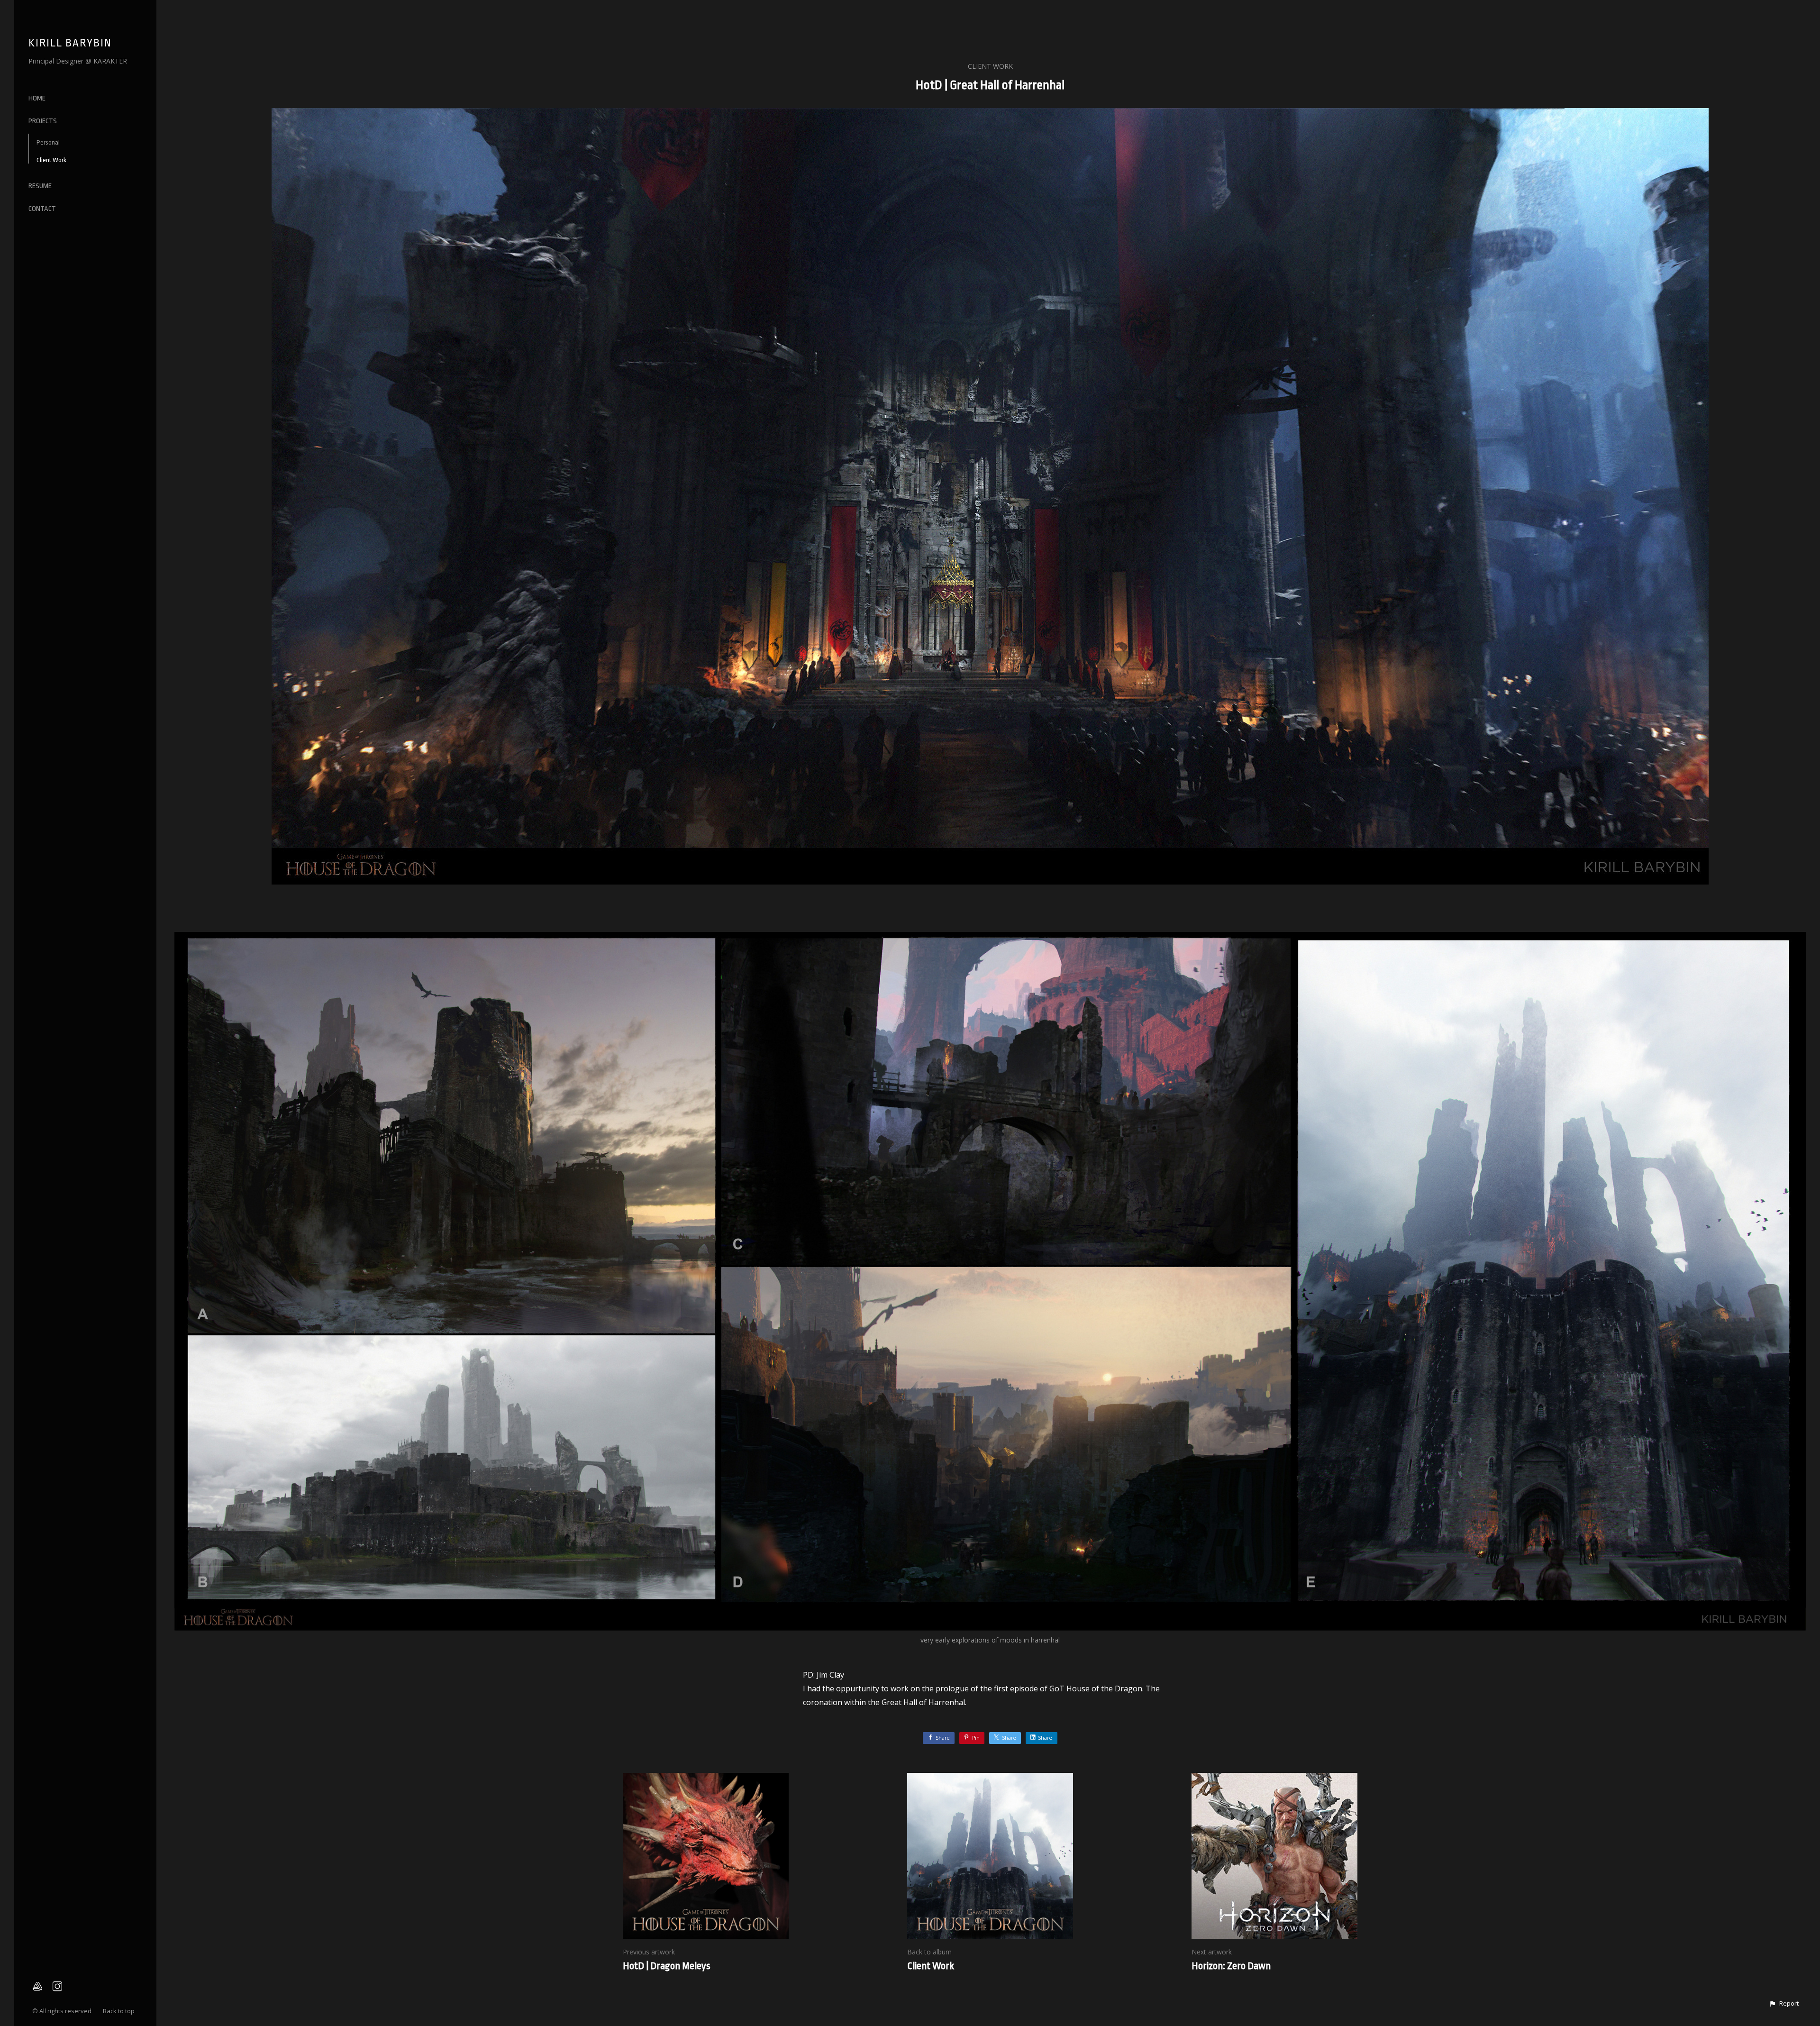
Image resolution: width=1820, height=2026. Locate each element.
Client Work (51, 160)
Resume (40, 186)
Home (37, 98)
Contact (42, 209)
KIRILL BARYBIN (70, 43)
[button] (1784, 2004)
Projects (43, 121)
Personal (48, 142)
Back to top (119, 2011)
